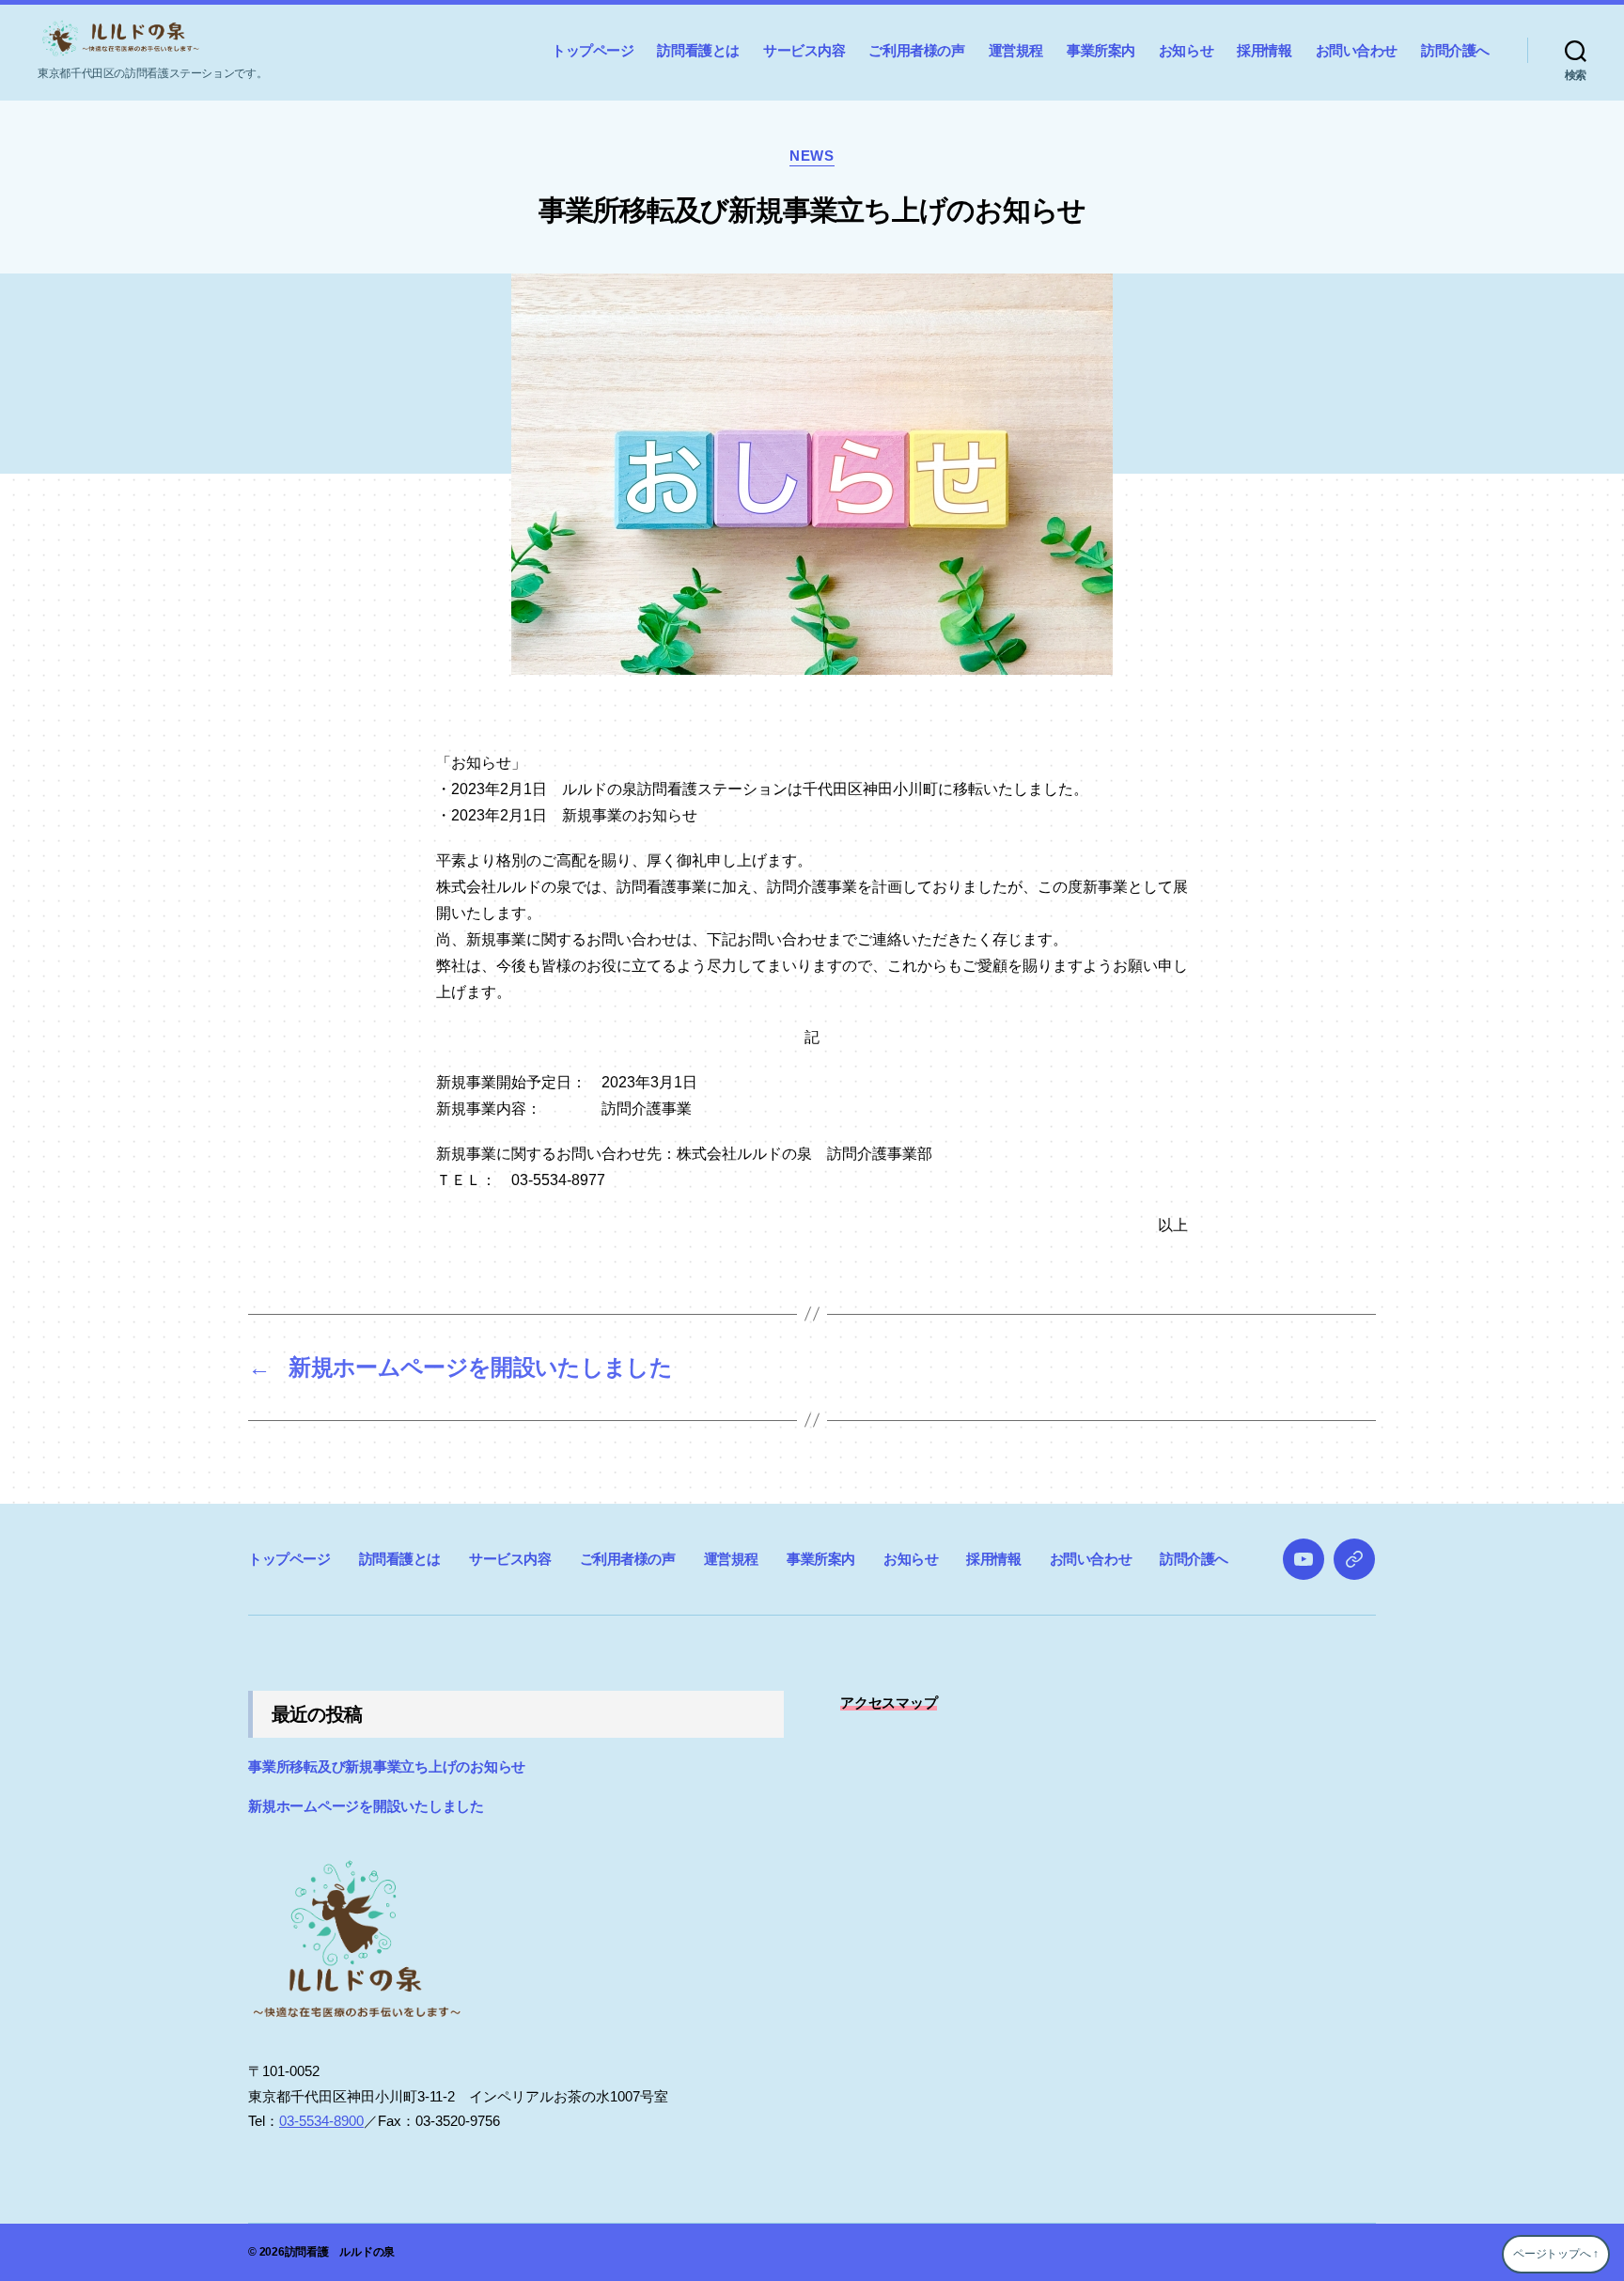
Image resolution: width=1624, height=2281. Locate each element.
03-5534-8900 (321, 2121)
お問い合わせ (1357, 50)
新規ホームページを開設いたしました (366, 1806)
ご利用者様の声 (916, 50)
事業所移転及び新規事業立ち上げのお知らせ (387, 1766)
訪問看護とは (698, 50)
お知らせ (1186, 50)
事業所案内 (1101, 50)
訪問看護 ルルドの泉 (340, 2252)
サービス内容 (804, 50)
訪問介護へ (1455, 50)
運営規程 (1016, 50)
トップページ (593, 50)
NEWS (812, 156)
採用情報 (1264, 50)
